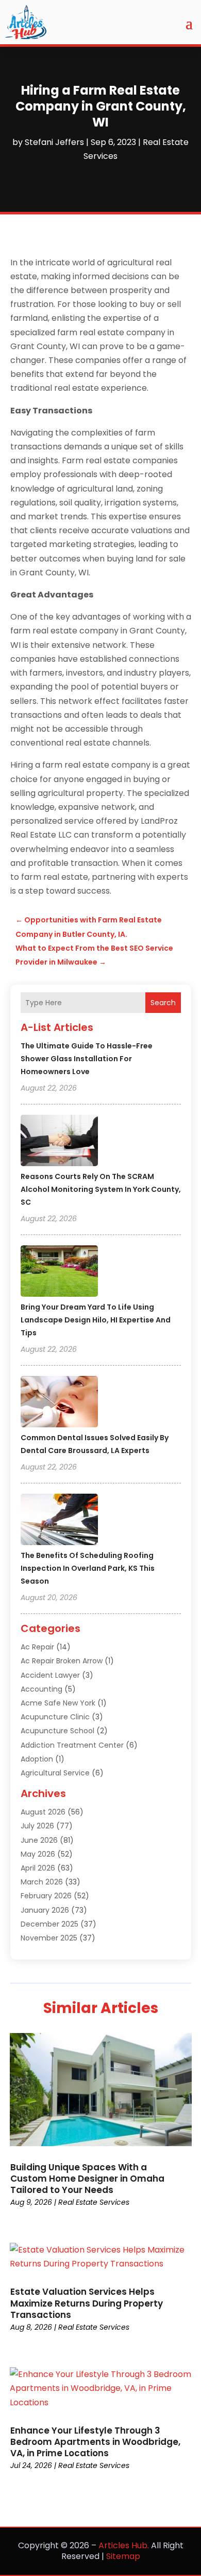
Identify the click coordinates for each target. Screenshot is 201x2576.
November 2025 (49, 1938)
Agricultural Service (55, 1773)
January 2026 (45, 1910)
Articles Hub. (124, 2545)
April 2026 (38, 1868)
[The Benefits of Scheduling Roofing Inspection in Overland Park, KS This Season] (59, 1521)
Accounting (41, 1689)
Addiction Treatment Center (72, 1745)
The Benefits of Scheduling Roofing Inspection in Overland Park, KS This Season (88, 1568)
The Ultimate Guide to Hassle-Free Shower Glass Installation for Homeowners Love (87, 1059)
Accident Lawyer (50, 1675)
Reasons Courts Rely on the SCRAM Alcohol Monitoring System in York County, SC (101, 1189)
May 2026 (38, 1854)
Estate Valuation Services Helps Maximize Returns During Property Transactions (87, 2303)
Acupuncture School (57, 1731)
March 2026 (42, 1882)
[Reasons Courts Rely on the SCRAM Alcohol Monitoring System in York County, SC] (59, 1142)
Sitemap (123, 2556)
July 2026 (37, 1826)
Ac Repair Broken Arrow (62, 1661)
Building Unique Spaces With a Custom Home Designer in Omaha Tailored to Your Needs (87, 2179)
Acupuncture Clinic (55, 1717)
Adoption (37, 1759)
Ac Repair (37, 1647)
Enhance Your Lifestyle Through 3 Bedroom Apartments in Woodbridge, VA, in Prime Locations (95, 2442)
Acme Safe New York (58, 1703)
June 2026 (39, 1840)
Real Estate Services (94, 2202)
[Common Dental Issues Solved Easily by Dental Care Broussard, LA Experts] (59, 1403)
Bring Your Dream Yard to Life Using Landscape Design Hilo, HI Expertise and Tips (96, 1320)
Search (163, 1003)
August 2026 (43, 1812)
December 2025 (49, 1924)
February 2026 (46, 1896)
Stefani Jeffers (54, 142)
